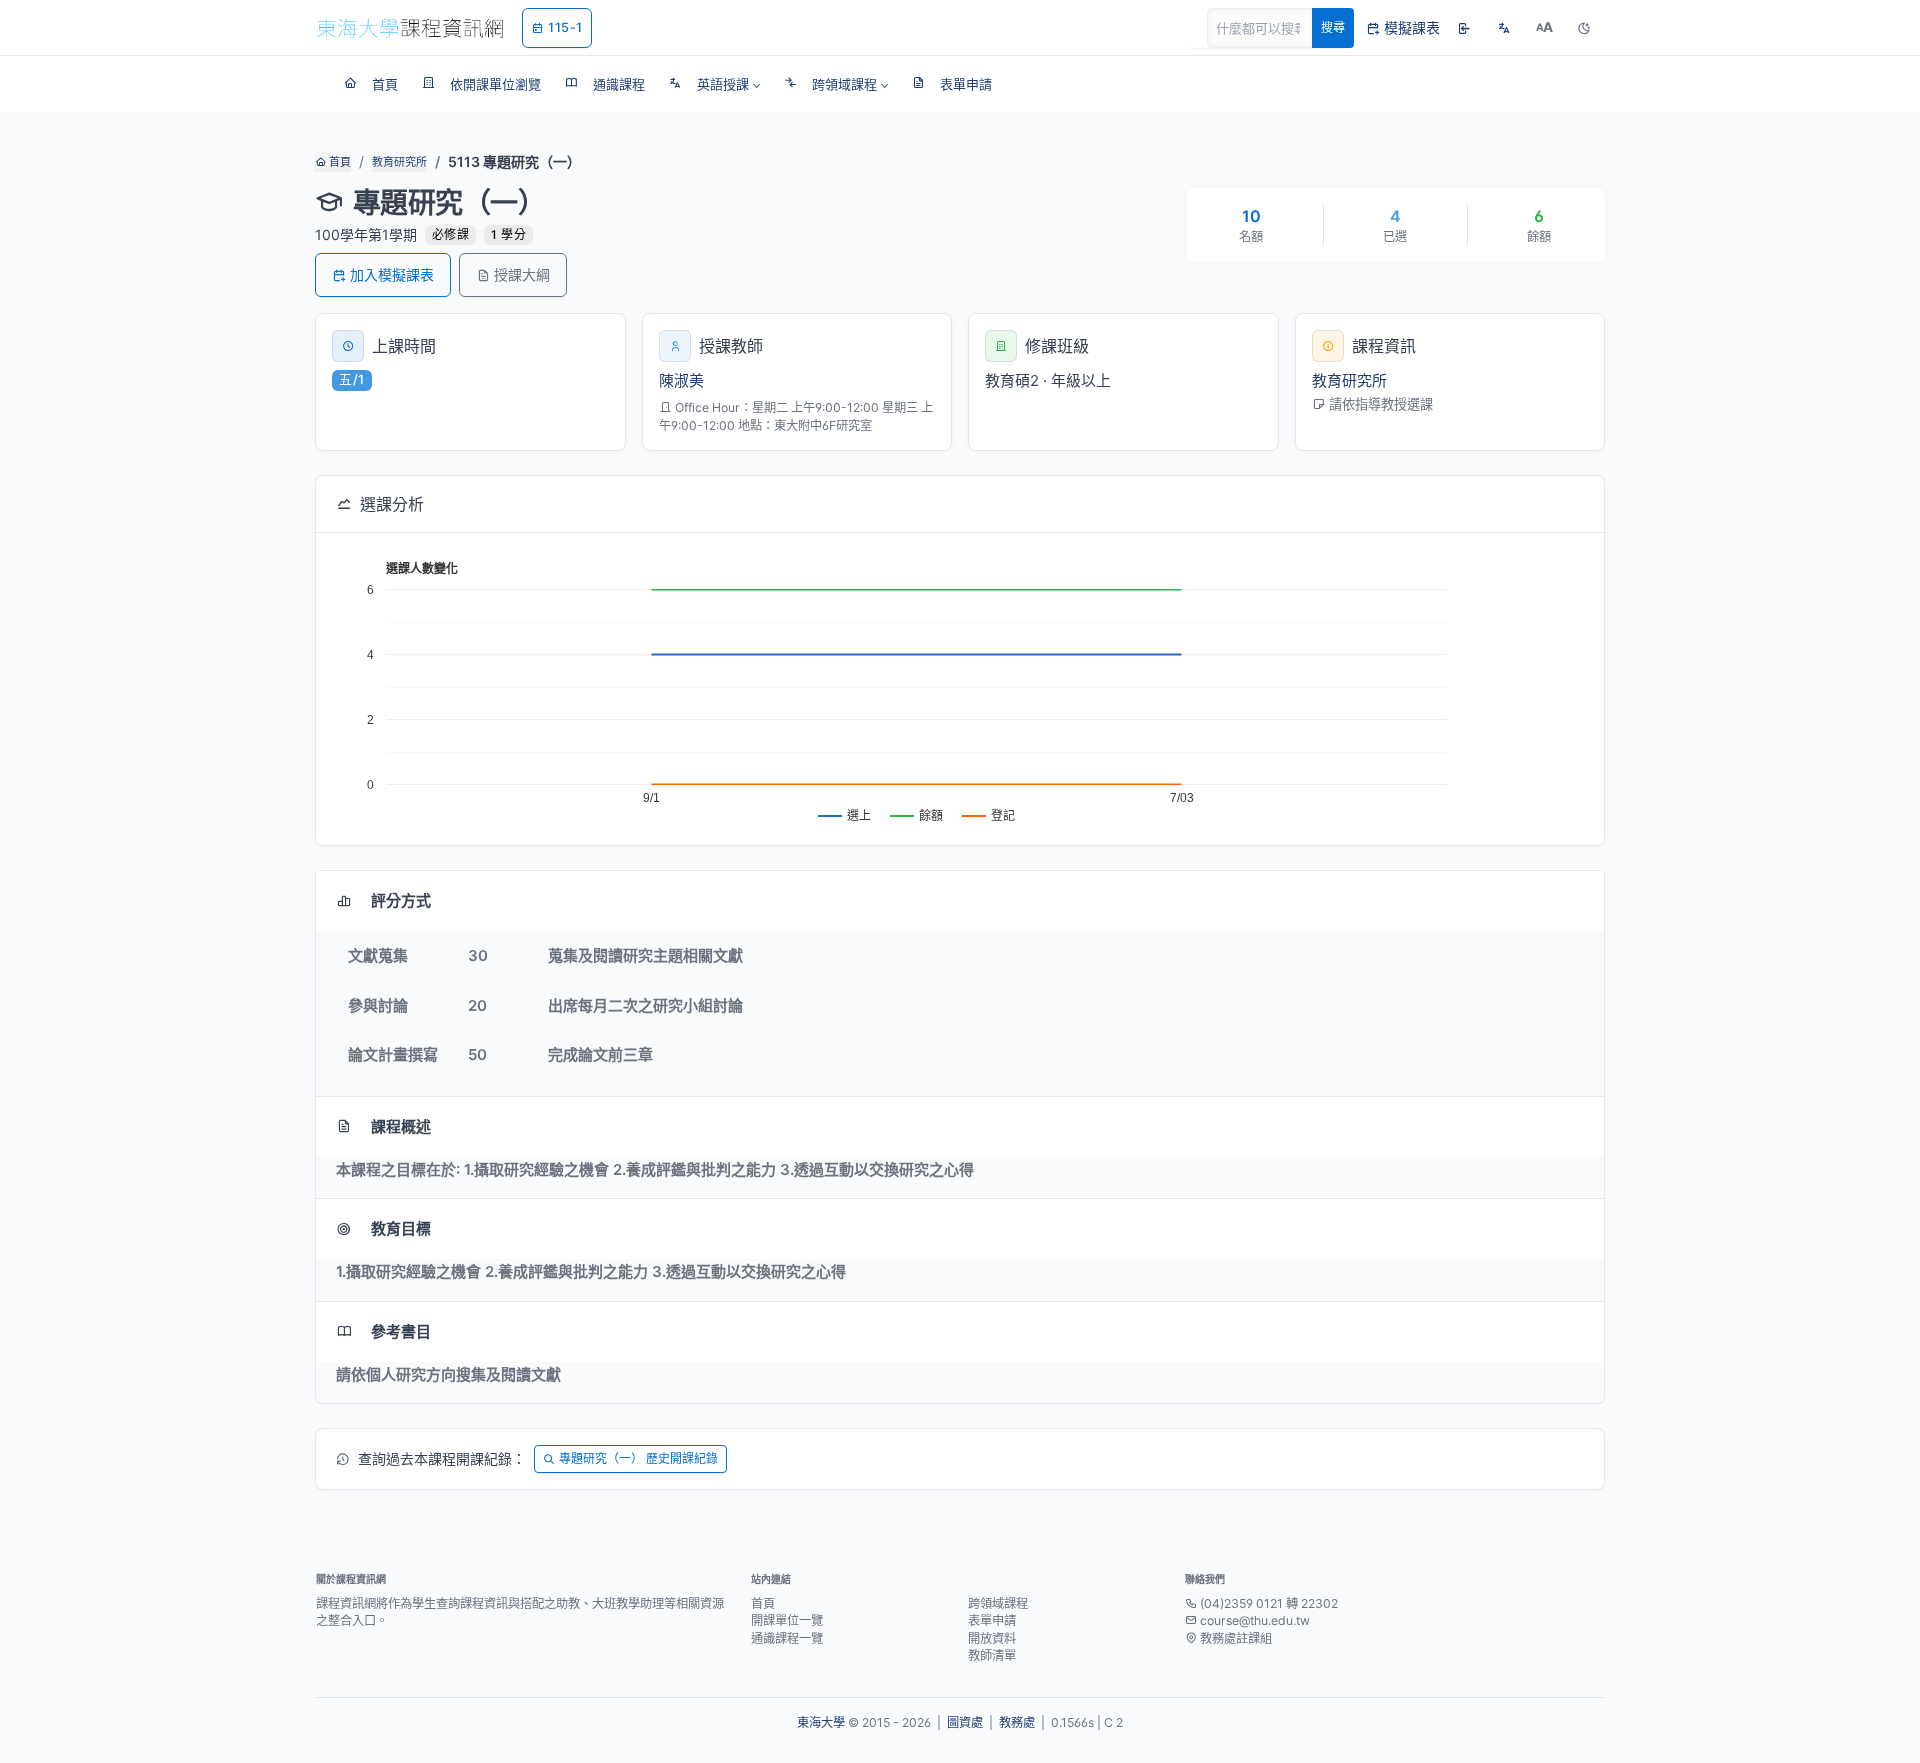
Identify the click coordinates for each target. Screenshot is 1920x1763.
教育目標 (401, 1228)
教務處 (1017, 1722)
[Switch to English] (1504, 28)
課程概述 (401, 1126)
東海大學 (821, 1722)
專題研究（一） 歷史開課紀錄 (638, 1458)
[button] (714, 84)
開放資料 (992, 1638)
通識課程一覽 (787, 1638)
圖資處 (965, 1722)
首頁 (338, 162)
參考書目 (401, 1331)
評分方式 (401, 900)
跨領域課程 (998, 1603)
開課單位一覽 (787, 1620)
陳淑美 (681, 380)
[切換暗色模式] (1584, 28)
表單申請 (992, 1620)
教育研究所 (399, 162)
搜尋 (1333, 27)
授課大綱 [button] (522, 274)
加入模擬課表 (392, 274)
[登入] (1464, 28)
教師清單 (992, 1655)
